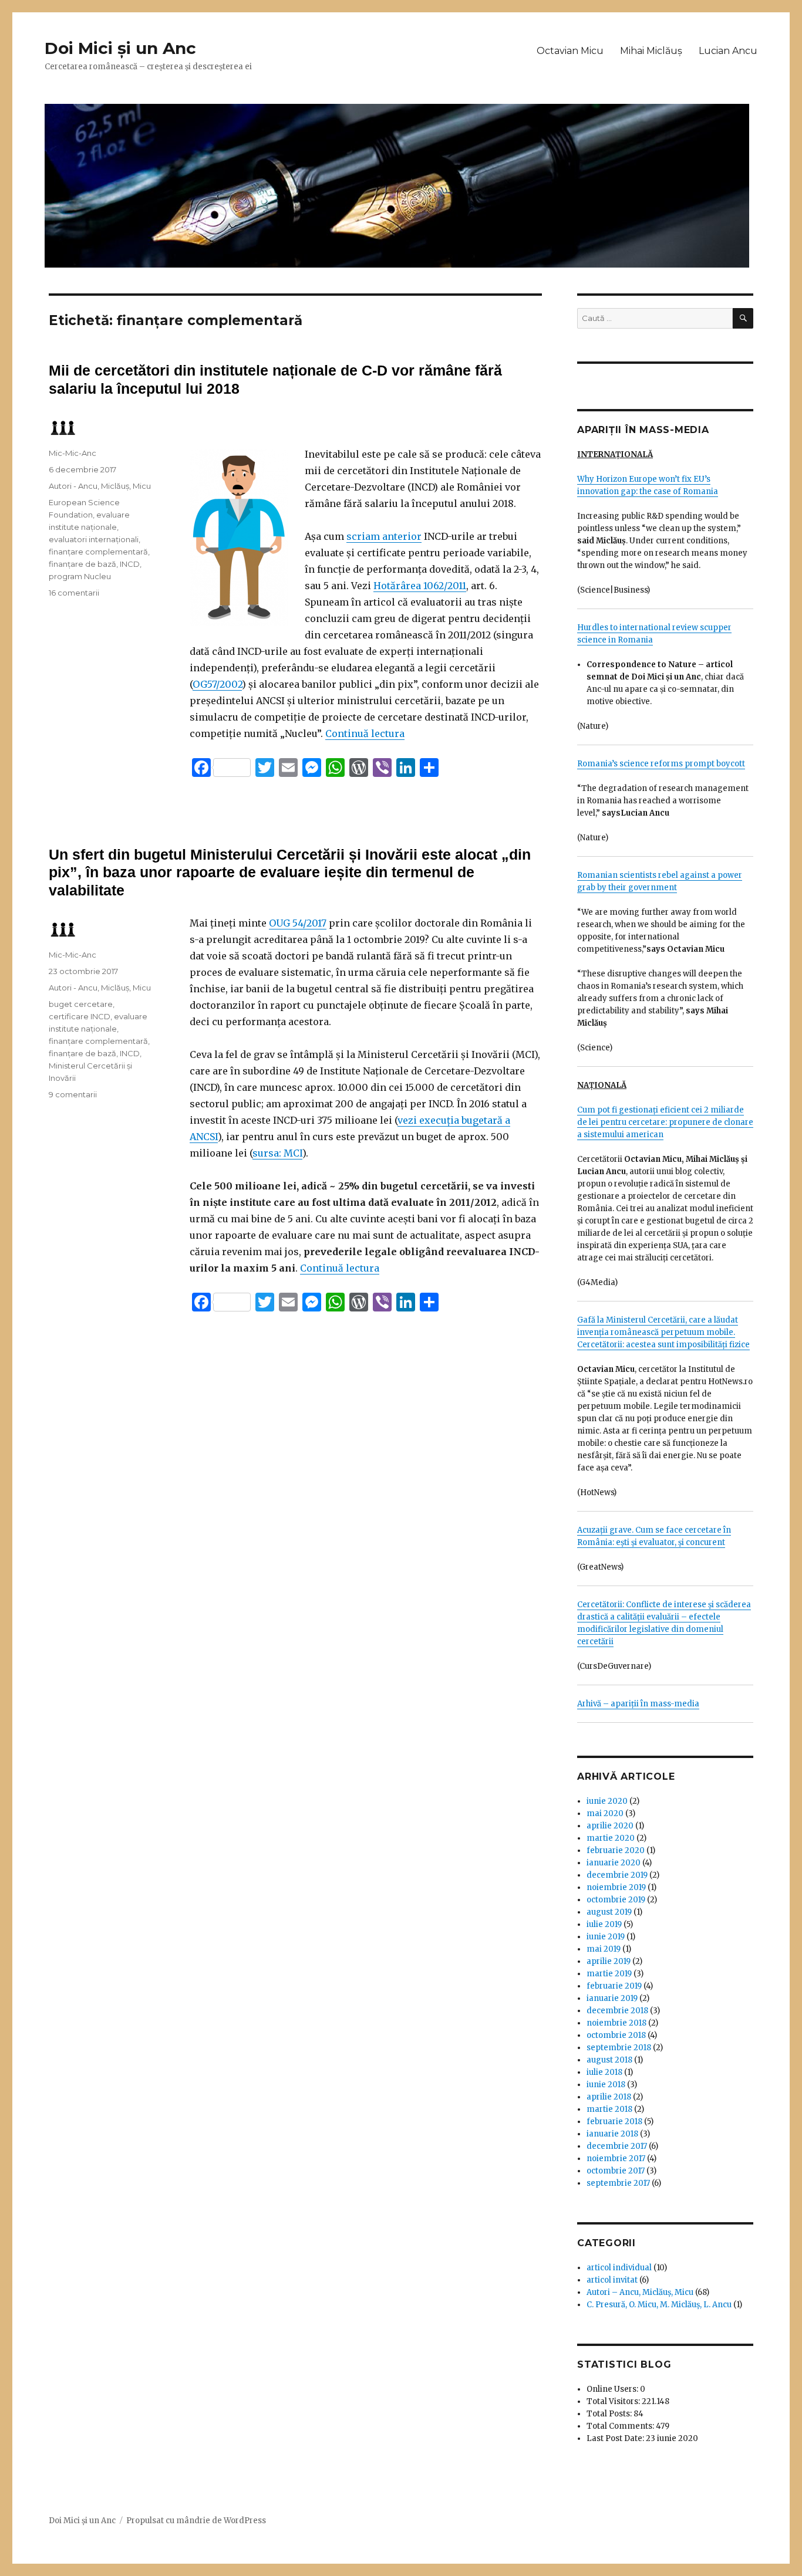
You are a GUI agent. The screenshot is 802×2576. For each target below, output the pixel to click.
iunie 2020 (607, 1801)
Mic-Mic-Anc (73, 453)
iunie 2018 (606, 2085)
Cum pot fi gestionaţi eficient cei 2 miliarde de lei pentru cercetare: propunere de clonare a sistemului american (665, 1122)
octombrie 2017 (616, 2171)
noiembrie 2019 (616, 1887)
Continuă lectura (365, 733)
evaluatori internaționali (94, 539)
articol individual (619, 2268)
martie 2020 (611, 1838)
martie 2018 (609, 2109)
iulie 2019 (604, 1924)
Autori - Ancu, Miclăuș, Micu (100, 486)
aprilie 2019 (609, 1961)
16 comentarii (74, 593)
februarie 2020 (616, 1850)
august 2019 (609, 1912)
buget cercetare (81, 1004)
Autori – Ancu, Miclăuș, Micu (640, 2292)
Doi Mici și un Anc (120, 48)
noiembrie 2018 (616, 2023)
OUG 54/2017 (298, 923)
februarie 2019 (614, 1986)
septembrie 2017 (618, 2183)
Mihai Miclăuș (651, 51)
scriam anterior (384, 536)
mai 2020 (605, 1813)
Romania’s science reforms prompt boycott (661, 764)
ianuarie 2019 (612, 1998)
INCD (130, 564)
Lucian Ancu (728, 51)
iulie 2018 (604, 2072)
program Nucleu (80, 576)
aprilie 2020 (610, 1826)
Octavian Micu (570, 51)
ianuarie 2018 (612, 2134)
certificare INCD (80, 1016)
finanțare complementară (98, 552)
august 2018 (609, 2060)
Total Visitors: (614, 2401)
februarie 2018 (614, 2122)
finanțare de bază (82, 564)
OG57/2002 (217, 684)
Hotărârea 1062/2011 (420, 586)
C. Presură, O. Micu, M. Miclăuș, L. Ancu (659, 2305)
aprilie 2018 (609, 2097)
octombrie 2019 (616, 1900)
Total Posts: (610, 2414)
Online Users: (613, 2389)
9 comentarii (73, 1094)
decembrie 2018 (617, 2011)
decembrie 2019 (617, 1875)
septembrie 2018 (619, 2048)
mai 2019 (604, 1949)
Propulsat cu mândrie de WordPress (196, 2521)
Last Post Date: (616, 2438)
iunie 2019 (606, 1937)
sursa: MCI (277, 1153)
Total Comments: (621, 2426)
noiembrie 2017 (616, 2159)
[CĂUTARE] (743, 318)
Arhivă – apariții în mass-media (638, 1704)
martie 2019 (609, 1974)
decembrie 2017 (617, 2146)
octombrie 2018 (616, 2035)
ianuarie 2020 (614, 1863)
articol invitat (612, 2280)
